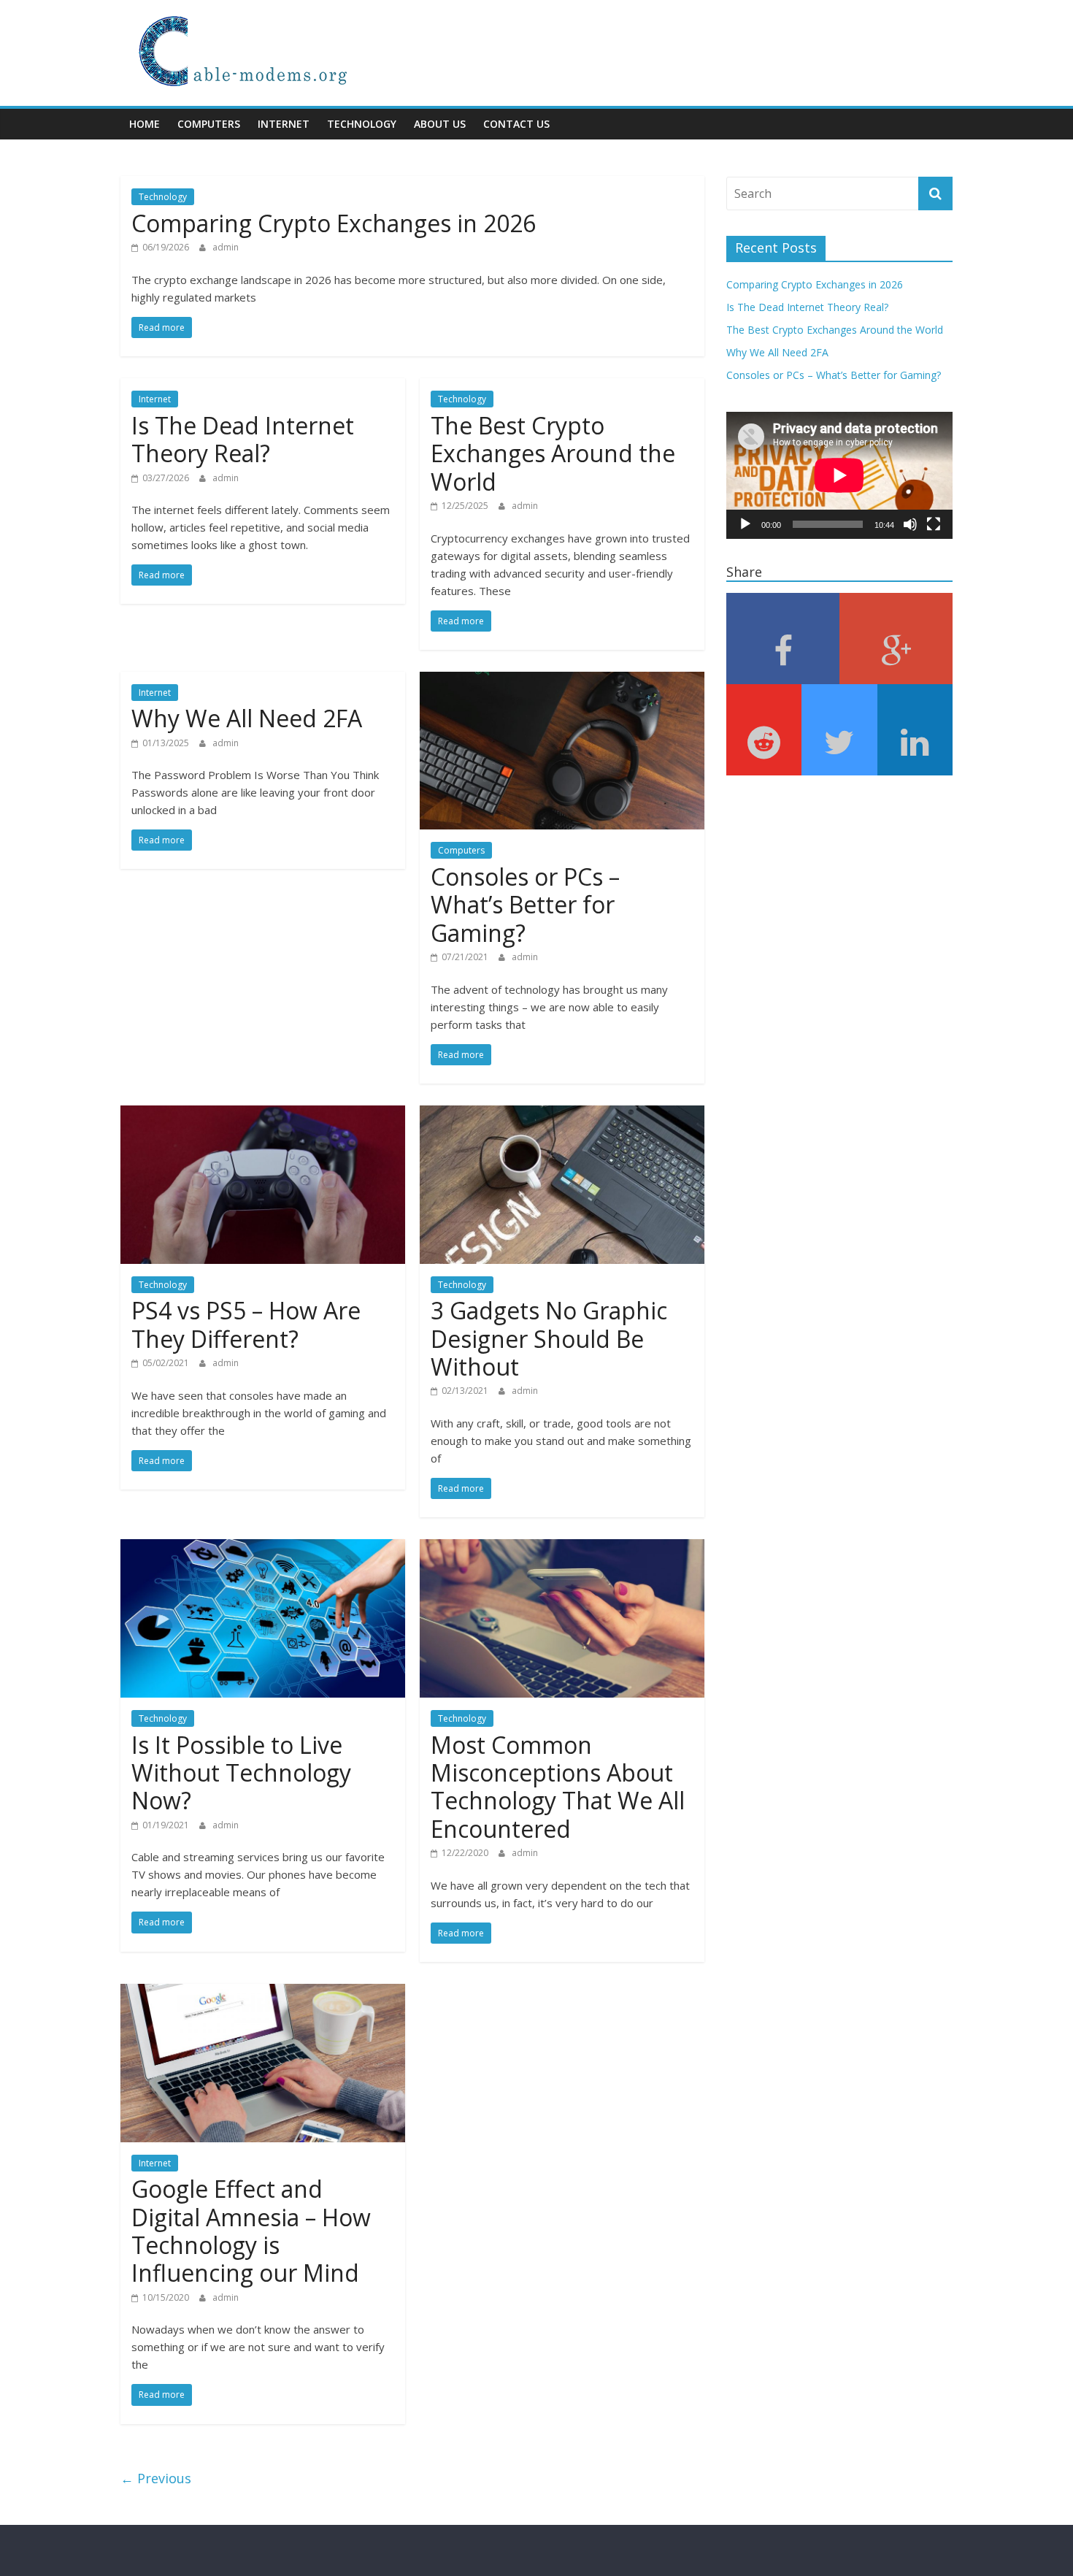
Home (145, 124)
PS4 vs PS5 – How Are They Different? (246, 1324)
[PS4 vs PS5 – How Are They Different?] (263, 1114)
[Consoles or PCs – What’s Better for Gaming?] (562, 681)
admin (226, 247)
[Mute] (910, 524)
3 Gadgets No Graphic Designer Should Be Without (549, 1338)
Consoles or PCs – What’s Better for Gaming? (525, 905)
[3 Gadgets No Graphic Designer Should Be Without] (562, 1114)
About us (440, 124)
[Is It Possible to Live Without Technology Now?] (263, 1548)
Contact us (516, 124)
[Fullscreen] (934, 524)
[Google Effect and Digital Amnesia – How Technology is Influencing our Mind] (263, 1993)
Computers (209, 124)
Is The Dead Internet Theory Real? (243, 439)
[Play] (745, 524)
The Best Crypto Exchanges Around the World (553, 453)
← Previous (156, 2478)
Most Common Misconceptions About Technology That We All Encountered (558, 1787)
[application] (839, 475)
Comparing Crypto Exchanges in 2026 (334, 223)
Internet (284, 124)
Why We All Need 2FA (247, 718)
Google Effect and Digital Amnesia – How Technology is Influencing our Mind (251, 2231)
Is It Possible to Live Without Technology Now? (241, 1773)
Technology (362, 124)
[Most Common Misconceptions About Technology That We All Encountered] (562, 1548)
